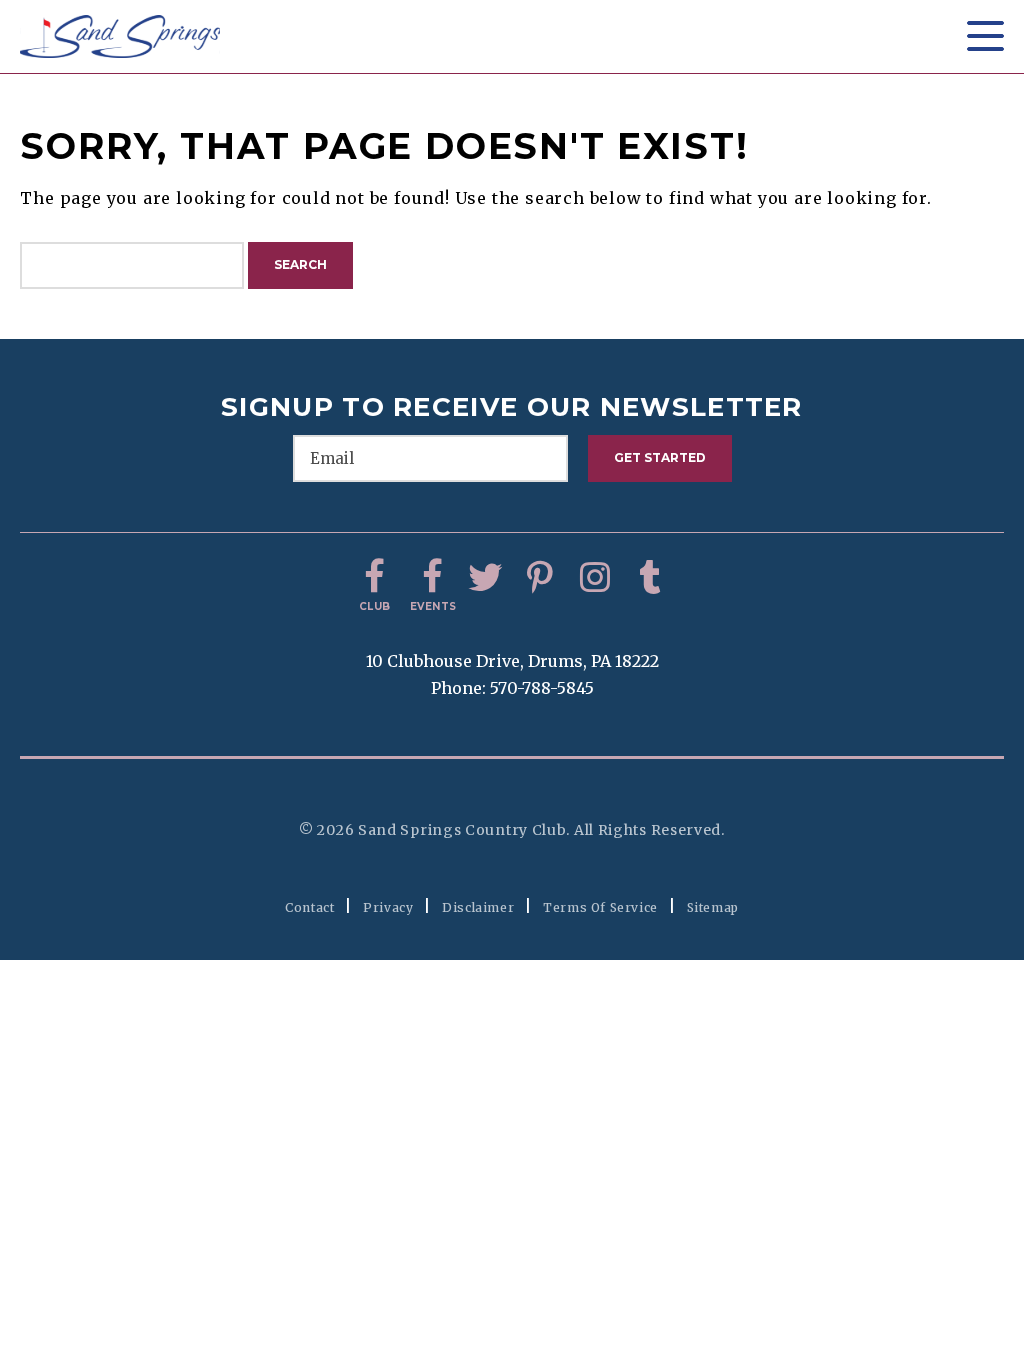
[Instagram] (595, 578)
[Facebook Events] (430, 578)
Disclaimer (478, 907)
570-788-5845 (542, 688)
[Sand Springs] (120, 36)
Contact (309, 907)
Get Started (660, 457)
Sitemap (713, 907)
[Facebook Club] (375, 578)
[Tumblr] (650, 578)
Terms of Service (600, 907)
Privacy (388, 907)
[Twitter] (485, 578)
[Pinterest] (540, 578)
